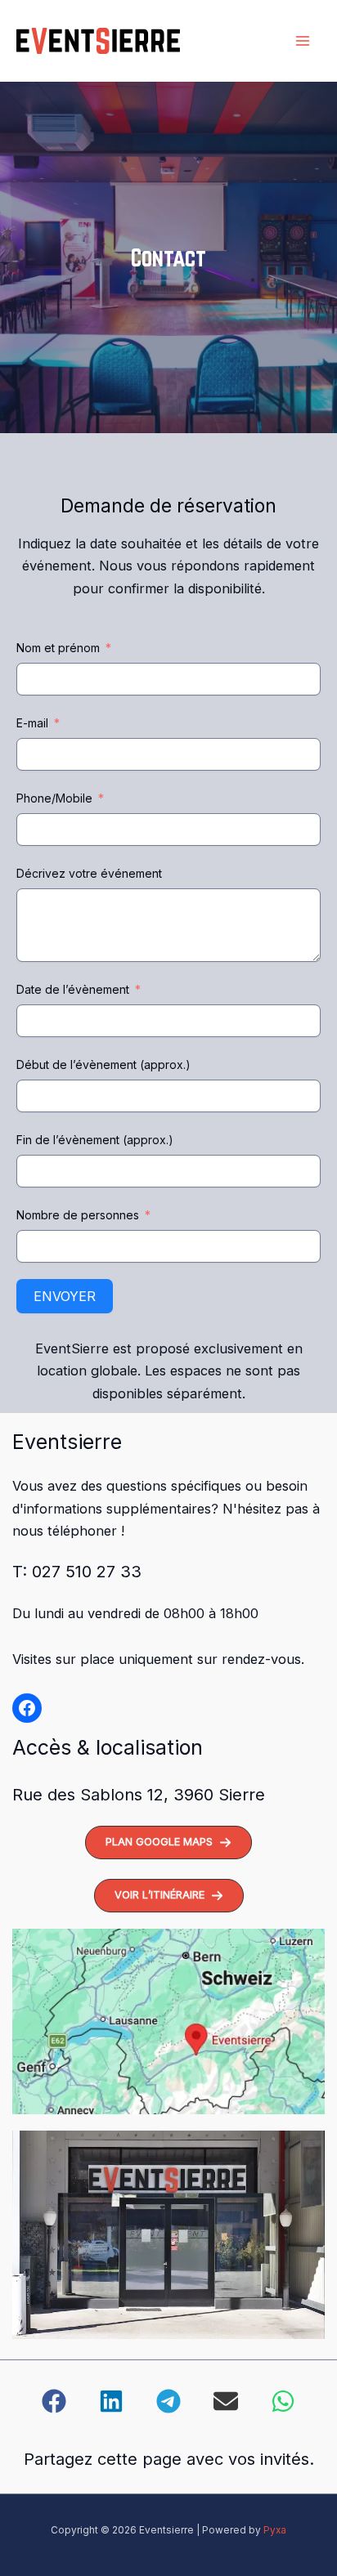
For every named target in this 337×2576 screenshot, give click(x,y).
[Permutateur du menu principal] (302, 41)
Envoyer (65, 1296)
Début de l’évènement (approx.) (103, 1064)
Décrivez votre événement (89, 873)
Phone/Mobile (54, 798)
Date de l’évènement (73, 989)
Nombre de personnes (78, 1215)
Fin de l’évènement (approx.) (95, 1140)
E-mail (32, 723)
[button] (168, 1843)
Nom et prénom (58, 648)
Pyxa (275, 2530)
